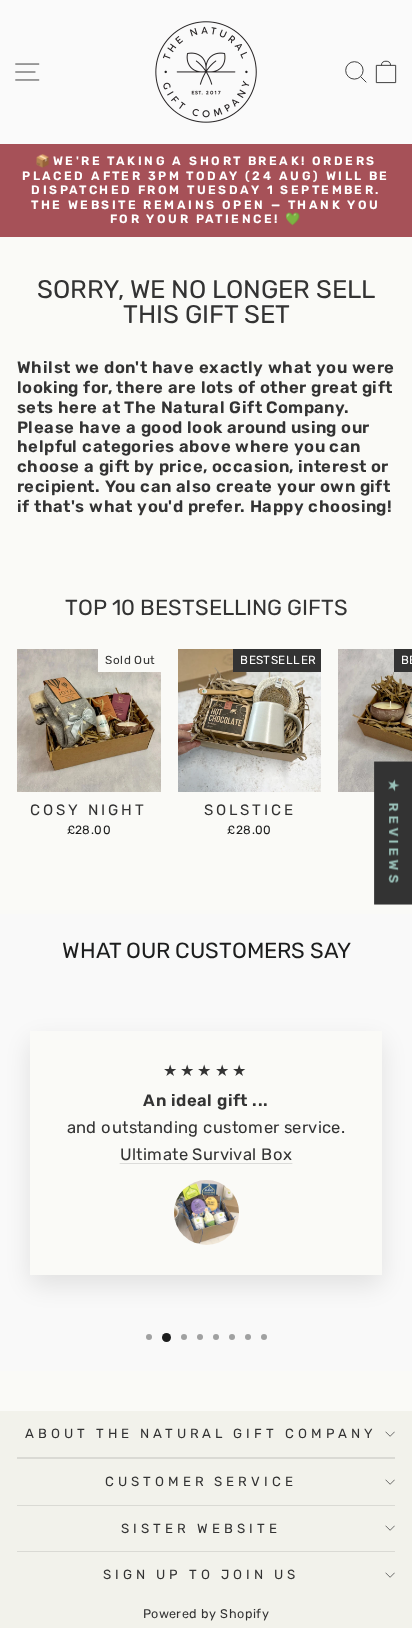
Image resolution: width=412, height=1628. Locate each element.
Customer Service (201, 1481)
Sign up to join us (201, 1574)
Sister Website (201, 1528)
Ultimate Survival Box (206, 1154)
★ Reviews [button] (393, 833)
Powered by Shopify (206, 1613)
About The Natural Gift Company (201, 1433)
